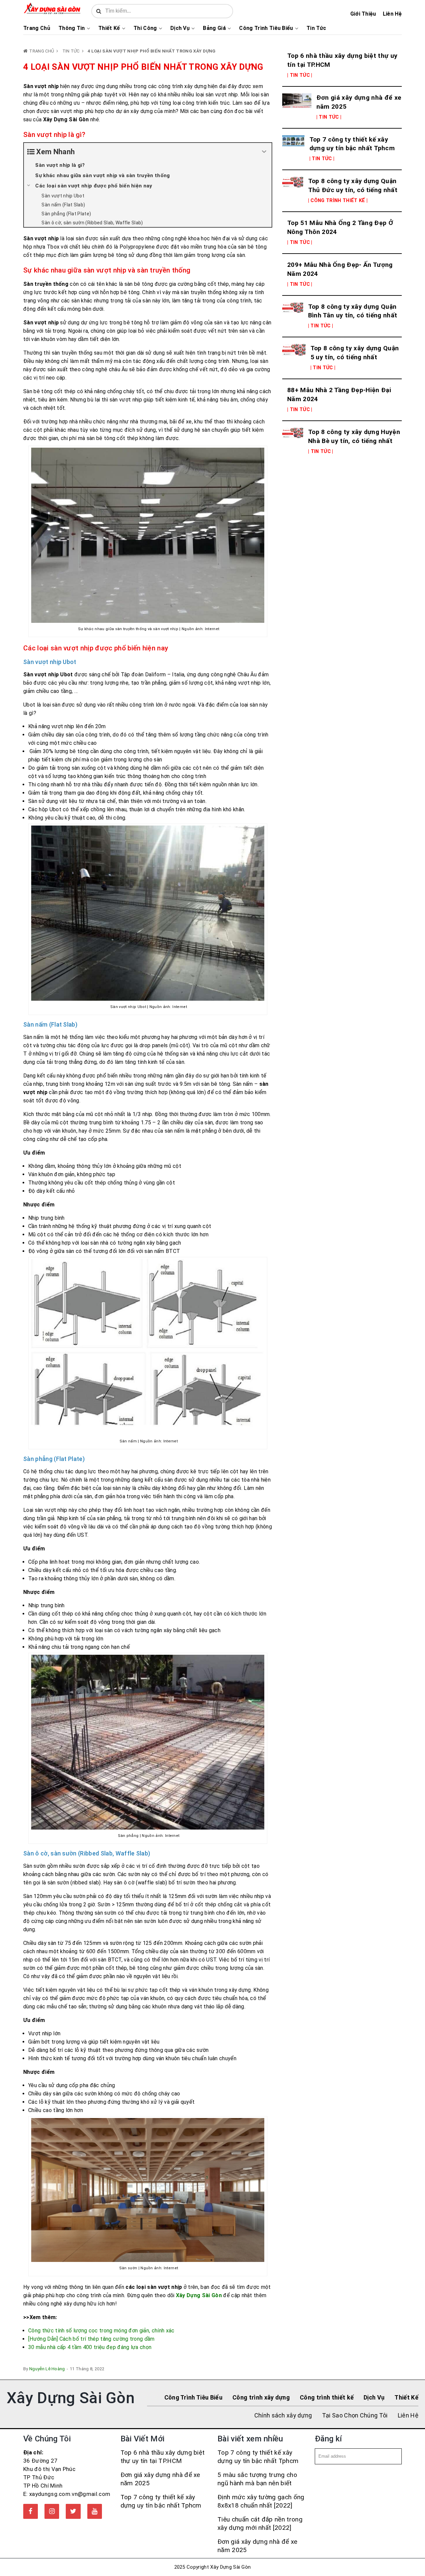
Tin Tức (316, 28)
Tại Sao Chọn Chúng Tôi (355, 2415)
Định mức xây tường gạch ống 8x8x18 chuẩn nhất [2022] (261, 2501)
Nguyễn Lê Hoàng (47, 2369)
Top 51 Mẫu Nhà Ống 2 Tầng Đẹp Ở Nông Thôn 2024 (340, 227)
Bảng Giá (214, 28)
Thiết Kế (109, 28)
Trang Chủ (37, 28)
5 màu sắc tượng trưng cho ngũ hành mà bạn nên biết (257, 2479)
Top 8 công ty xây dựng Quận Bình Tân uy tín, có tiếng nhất (353, 311)
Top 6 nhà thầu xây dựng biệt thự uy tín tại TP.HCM (342, 60)
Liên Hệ (392, 14)
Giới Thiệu (363, 14)
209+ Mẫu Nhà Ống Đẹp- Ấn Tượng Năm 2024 (340, 269)
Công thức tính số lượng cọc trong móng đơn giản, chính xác (101, 2331)
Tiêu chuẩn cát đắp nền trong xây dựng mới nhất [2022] (260, 2523)
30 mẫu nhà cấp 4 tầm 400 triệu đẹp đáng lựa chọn (90, 2347)
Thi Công (145, 28)
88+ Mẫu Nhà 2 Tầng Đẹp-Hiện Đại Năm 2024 (339, 394)
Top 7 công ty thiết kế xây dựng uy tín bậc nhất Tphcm (352, 144)
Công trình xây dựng (261, 2397)
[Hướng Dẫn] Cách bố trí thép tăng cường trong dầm (91, 2339)
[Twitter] (73, 2511)
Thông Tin (72, 28)
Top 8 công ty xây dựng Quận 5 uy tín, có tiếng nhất (355, 353)
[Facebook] (31, 2511)
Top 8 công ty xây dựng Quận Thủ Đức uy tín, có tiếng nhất (353, 185)
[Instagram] (52, 2511)
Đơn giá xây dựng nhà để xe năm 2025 (359, 102)
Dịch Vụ (180, 28)
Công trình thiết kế (327, 2397)
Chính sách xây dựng (283, 2415)
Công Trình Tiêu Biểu (266, 28)
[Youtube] (95, 2511)
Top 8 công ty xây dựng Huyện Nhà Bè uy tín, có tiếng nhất (354, 436)
